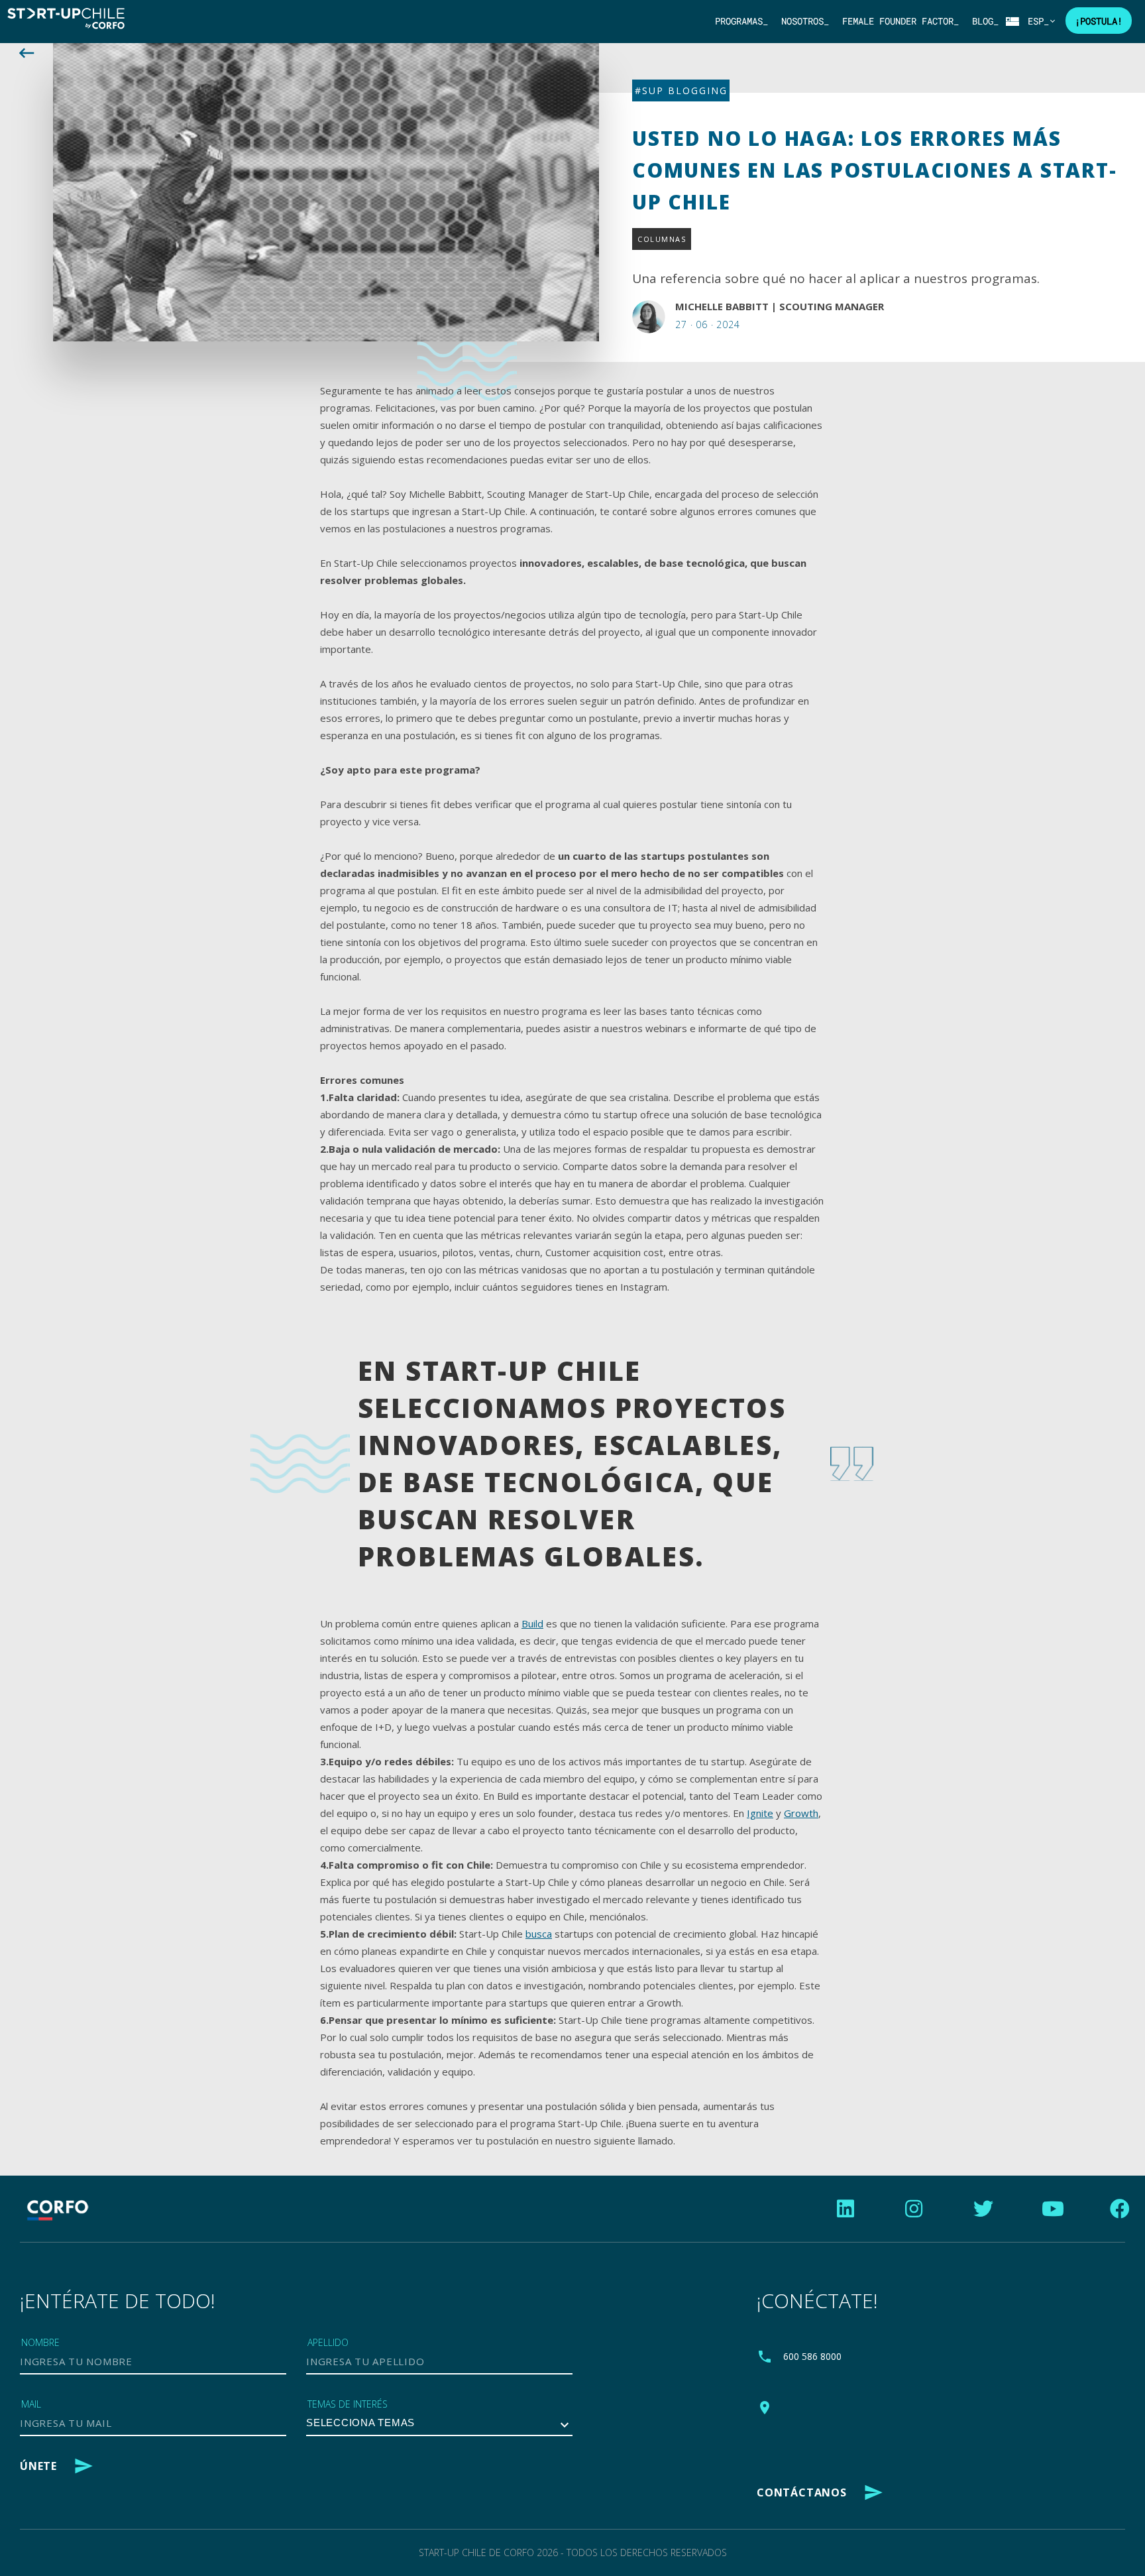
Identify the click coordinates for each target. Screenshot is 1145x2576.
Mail (31, 2404)
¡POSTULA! (1099, 21)
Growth (801, 1813)
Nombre (40, 2342)
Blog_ (985, 21)
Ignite (760, 1813)
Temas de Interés (348, 2404)
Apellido (328, 2342)
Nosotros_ (805, 21)
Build (532, 1623)
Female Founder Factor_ (900, 21)
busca (539, 1934)
